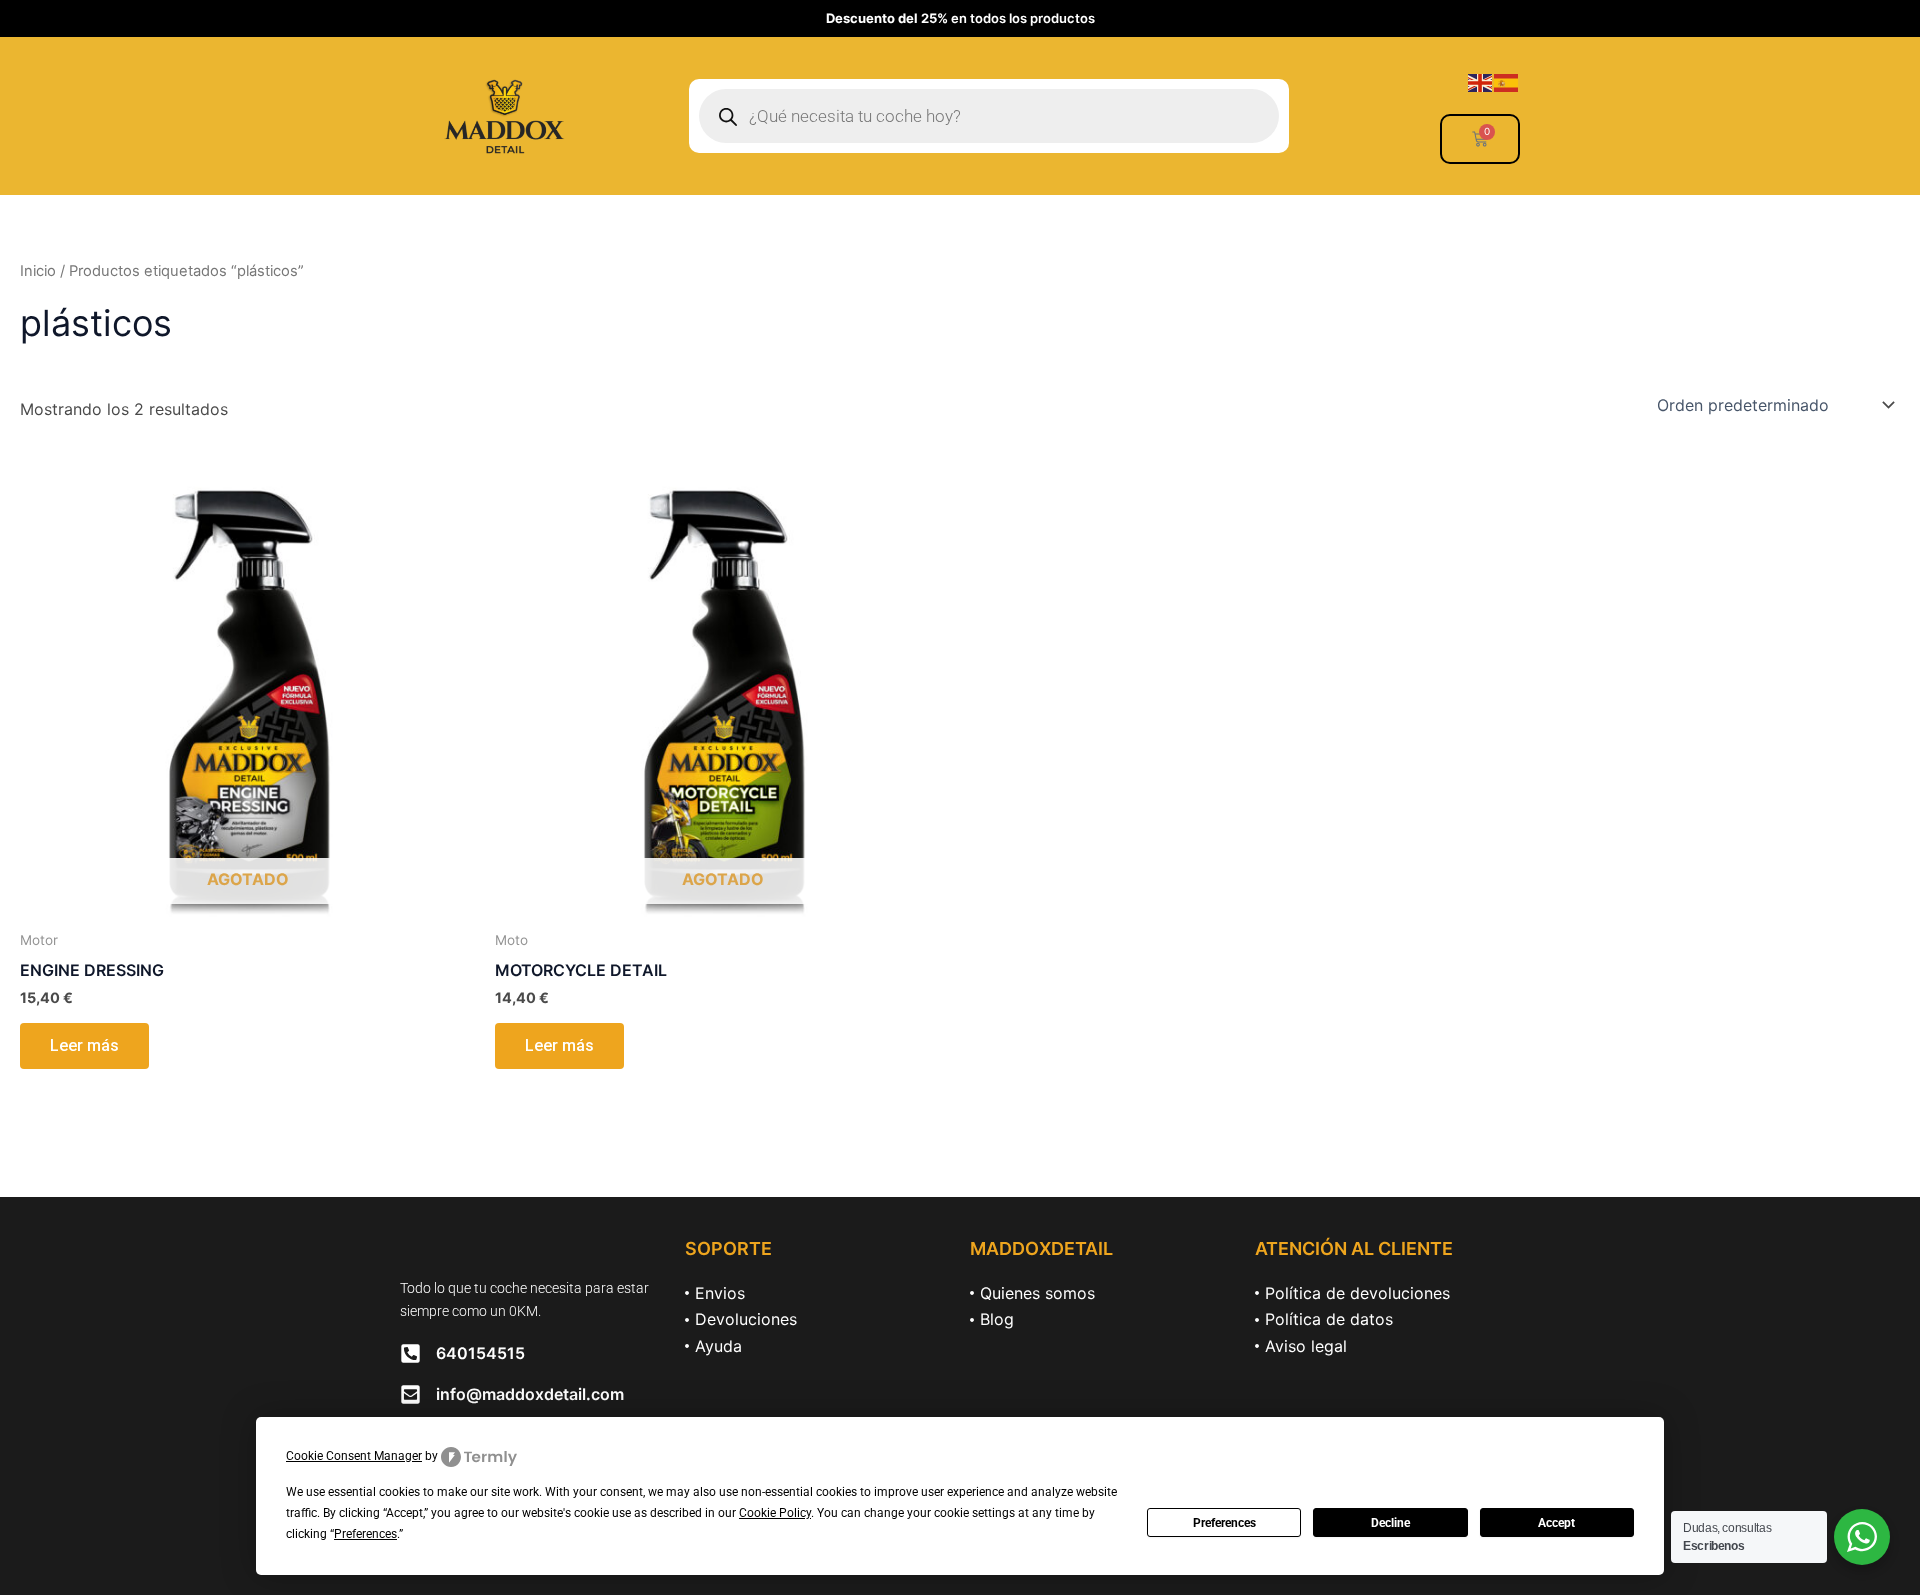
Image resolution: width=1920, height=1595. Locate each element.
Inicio (38, 271)
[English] (1481, 81)
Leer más (84, 1045)
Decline (1390, 1523)
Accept (1556, 1523)
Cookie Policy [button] (775, 1513)
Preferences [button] (365, 1534)
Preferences (1224, 1523)
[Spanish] (1507, 81)
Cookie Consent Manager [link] (354, 1456)
